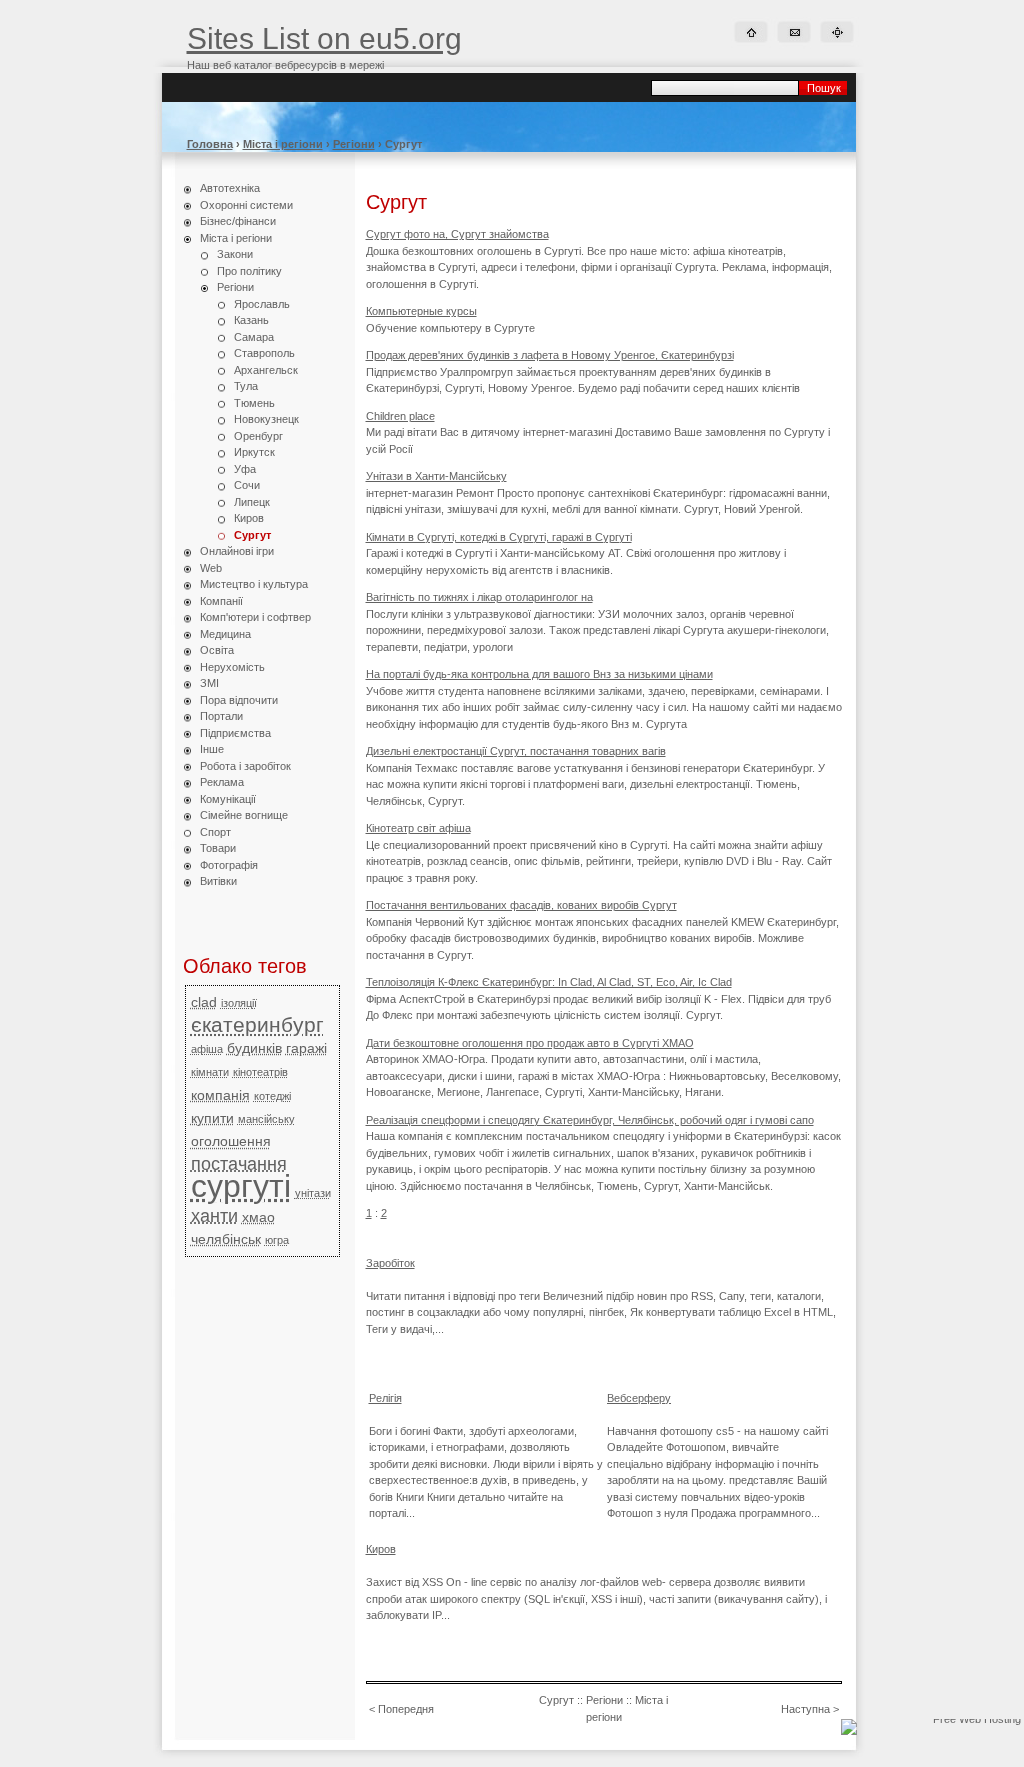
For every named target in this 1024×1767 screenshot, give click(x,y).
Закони (235, 254)
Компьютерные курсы (421, 311)
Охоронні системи (246, 205)
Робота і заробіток (245, 766)
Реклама (222, 782)
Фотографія (229, 865)
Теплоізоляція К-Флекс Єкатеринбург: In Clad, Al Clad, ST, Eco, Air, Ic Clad (549, 982)
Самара (254, 337)
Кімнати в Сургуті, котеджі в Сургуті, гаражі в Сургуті (499, 537)
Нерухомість (232, 667)
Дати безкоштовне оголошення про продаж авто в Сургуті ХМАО (530, 1043)
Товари (218, 848)
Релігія (385, 1398)
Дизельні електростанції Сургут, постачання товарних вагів (516, 751)
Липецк (252, 502)
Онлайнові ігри (237, 551)
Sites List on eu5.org (324, 38)
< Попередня (401, 1709)
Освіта (217, 650)
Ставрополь (264, 353)
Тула (246, 386)
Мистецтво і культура (254, 584)
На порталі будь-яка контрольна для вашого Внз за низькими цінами (539, 674)
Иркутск (254, 452)
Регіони (354, 144)
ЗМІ (209, 683)
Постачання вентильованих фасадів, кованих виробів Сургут (521, 905)
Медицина (225, 634)
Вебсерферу (639, 1398)
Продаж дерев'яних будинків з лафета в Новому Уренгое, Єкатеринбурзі (550, 355)
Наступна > (810, 1709)
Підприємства (235, 733)
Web (211, 568)
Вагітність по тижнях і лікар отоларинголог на (479, 597)
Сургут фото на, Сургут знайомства (457, 234)
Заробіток (390, 1263)
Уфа (245, 469)
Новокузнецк (266, 419)
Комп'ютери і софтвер (255, 617)
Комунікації (228, 799)
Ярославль (262, 304)
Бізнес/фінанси (238, 221)
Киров (249, 518)
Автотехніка (230, 188)
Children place (400, 416)
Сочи (247, 485)
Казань (251, 320)
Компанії (221, 601)
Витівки (218, 881)
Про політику (249, 271)
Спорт (215, 832)
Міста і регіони (283, 144)
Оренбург (258, 436)
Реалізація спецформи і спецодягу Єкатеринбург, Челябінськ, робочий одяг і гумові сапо (590, 1120)
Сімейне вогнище (244, 815)
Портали (221, 716)
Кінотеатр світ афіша (418, 828)
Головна (210, 144)
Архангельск (266, 370)
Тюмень (254, 403)
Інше (212, 749)
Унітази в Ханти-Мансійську (436, 476)
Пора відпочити (239, 700)
